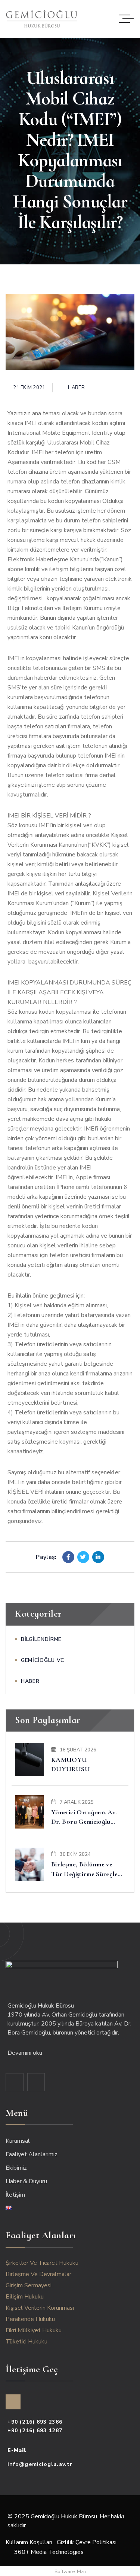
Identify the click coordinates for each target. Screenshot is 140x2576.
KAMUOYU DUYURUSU (71, 1764)
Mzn (81, 2572)
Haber (76, 388)
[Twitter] (83, 1557)
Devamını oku (26, 2053)
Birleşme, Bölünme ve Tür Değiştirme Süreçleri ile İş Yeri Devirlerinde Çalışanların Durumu (87, 1869)
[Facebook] (68, 1557)
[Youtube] (36, 2082)
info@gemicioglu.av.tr (40, 2464)
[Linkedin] (98, 1557)
